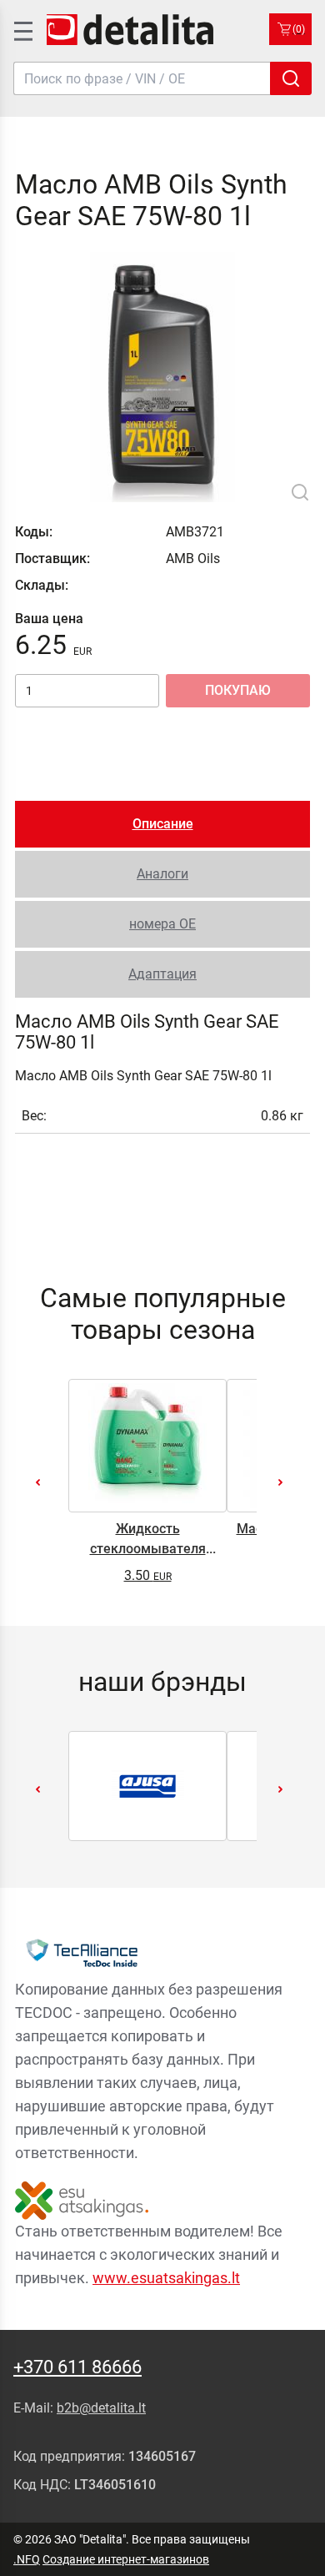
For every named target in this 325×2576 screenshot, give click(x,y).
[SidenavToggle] (22, 29)
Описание (163, 824)
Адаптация (162, 974)
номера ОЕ (162, 924)
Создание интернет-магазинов (126, 2559)
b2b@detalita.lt (101, 2408)
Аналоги (162, 874)
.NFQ (27, 2559)
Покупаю (238, 690)
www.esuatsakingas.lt (166, 2278)
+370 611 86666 (77, 2367)
